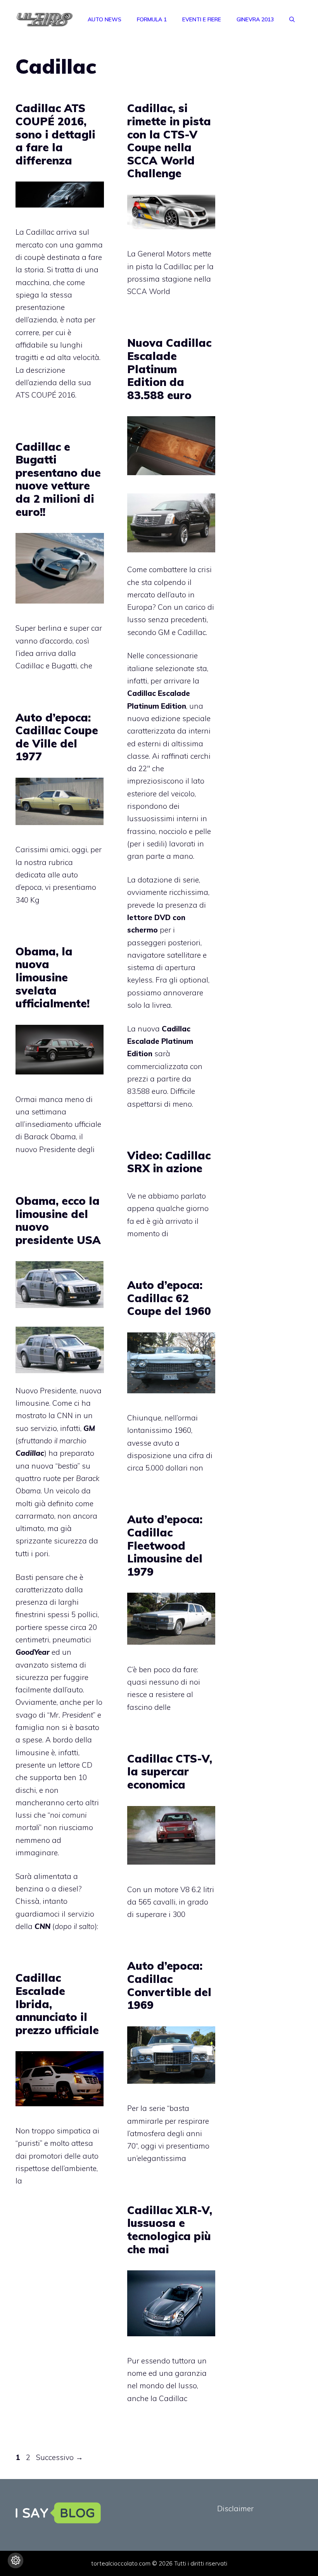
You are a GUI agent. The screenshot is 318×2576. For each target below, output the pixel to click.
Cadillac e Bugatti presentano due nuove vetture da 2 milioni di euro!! (58, 479)
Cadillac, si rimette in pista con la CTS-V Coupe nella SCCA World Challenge (169, 141)
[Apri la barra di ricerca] (292, 19)
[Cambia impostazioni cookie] (16, 2560)
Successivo (60, 2457)
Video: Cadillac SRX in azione (169, 1162)
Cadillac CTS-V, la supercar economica (170, 1772)
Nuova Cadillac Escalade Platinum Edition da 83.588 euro (169, 369)
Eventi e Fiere (202, 19)
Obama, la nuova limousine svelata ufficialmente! (53, 977)
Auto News (105, 19)
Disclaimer (235, 2509)
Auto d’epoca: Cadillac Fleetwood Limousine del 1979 (165, 1545)
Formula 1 (152, 19)
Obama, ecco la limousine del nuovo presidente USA (58, 1220)
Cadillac (192, 632)
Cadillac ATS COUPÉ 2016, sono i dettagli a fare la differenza (55, 134)
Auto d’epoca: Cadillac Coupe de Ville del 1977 (57, 737)
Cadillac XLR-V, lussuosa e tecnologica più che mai (170, 2230)
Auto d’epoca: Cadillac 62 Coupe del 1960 (169, 1298)
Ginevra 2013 (255, 19)
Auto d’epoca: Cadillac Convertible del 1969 (169, 1985)
